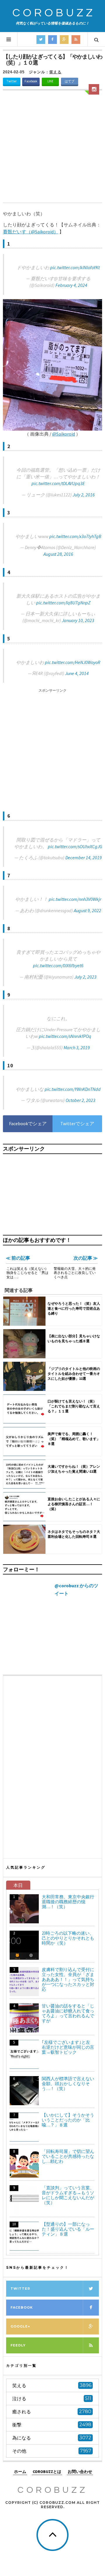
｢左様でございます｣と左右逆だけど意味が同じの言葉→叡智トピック (68, 2047)
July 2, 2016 (84, 495)
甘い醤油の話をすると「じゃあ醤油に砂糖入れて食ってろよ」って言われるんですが (68, 2013)
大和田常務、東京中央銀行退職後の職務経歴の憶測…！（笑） (68, 1902)
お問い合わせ (80, 2472)
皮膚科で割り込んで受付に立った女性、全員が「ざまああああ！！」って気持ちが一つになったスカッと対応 (68, 1979)
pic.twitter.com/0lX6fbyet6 (58, 965)
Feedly (18, 2345)
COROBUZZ (54, 13)
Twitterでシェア (77, 1123)
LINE (50, 81)
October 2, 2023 (80, 1100)
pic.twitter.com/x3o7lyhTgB (75, 536)
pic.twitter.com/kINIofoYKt (75, 267)
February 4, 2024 (71, 285)
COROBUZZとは (47, 2472)
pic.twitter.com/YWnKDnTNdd (73, 1089)
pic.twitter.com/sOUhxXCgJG (75, 846)
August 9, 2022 (87, 910)
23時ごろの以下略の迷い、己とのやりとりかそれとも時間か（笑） (68, 1938)
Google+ (20, 2326)
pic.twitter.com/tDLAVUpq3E (58, 483)
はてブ (70, 81)
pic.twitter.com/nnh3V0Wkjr (75, 899)
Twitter (12, 81)
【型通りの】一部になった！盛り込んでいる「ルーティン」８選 (68, 2229)
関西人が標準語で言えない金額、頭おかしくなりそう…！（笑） (68, 2084)
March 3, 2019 (77, 1048)
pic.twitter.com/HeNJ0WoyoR (73, 662)
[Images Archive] (94, 89)
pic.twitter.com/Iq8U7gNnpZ (63, 603)
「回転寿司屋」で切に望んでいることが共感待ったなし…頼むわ (68, 2156)
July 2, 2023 (85, 977)
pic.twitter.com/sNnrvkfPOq (65, 1036)
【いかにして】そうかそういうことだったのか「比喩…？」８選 (68, 2120)
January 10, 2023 (78, 620)
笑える (55, 72)
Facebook (31, 81)
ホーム (20, 2472)
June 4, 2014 (77, 673)
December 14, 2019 (84, 858)
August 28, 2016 (58, 554)
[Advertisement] (52, 147)
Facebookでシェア (28, 1123)
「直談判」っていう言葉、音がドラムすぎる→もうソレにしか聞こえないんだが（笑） (68, 2195)
